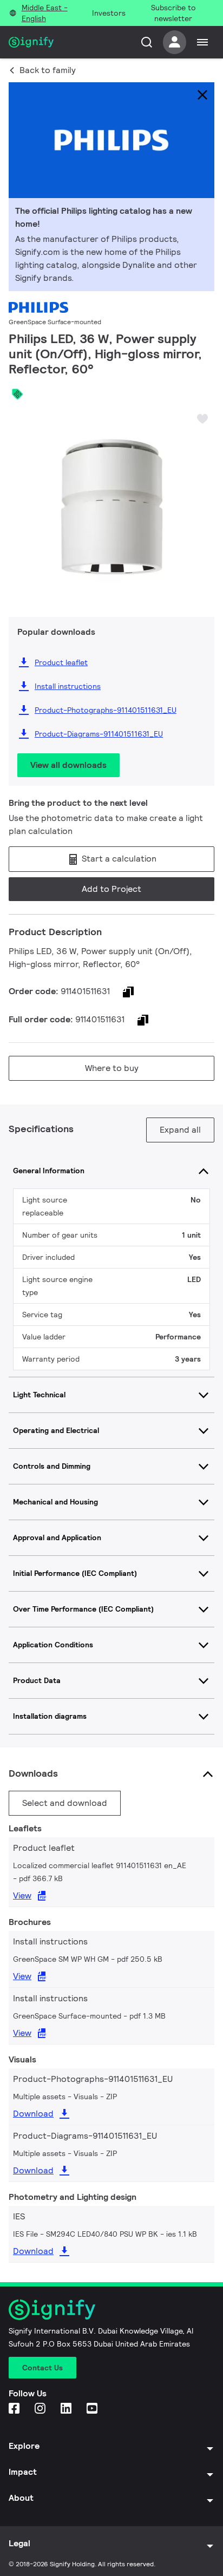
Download (33, 2114)
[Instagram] (41, 2409)
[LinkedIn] (67, 2409)
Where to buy (112, 1068)
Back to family (48, 70)
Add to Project (111, 889)
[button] (21, 501)
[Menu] (202, 42)
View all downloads (68, 765)
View (22, 1895)
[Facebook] (15, 2409)
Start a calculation (118, 859)
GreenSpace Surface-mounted (55, 322)
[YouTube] (93, 2409)
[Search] (147, 42)
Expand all (180, 1130)
